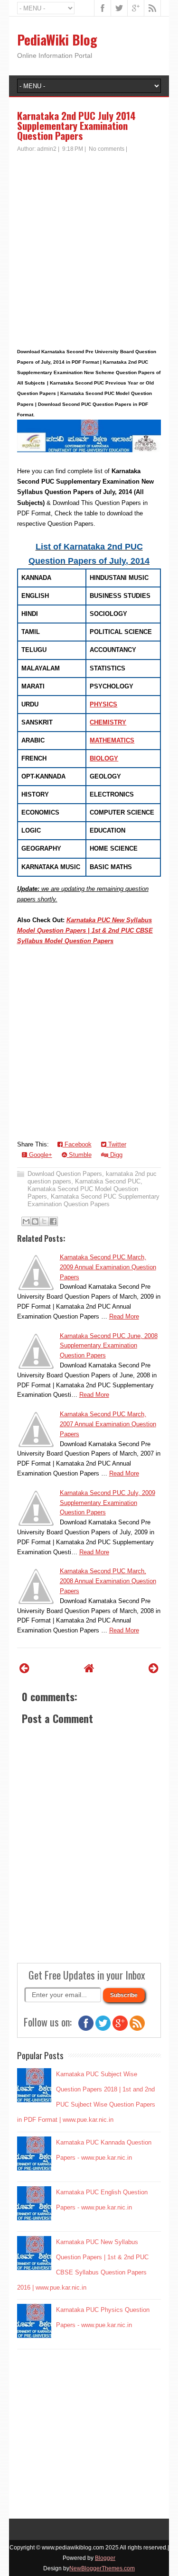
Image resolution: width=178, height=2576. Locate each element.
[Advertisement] (89, 247)
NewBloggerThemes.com (102, 2568)
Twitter (116, 1144)
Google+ (40, 1155)
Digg (115, 1155)
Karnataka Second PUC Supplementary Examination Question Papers (94, 1200)
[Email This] (26, 1221)
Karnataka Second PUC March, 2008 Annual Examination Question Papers (108, 1581)
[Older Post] (154, 1668)
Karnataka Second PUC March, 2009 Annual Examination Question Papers (108, 1267)
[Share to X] (44, 1221)
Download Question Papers (65, 1174)
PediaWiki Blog (57, 40)
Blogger (105, 2558)
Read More (124, 1316)
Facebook (77, 1144)
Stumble (79, 1155)
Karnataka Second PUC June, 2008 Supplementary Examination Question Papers (109, 1346)
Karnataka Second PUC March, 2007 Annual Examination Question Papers (108, 1424)
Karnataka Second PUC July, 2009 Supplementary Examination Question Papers (108, 1503)
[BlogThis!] (35, 1221)
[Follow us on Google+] (120, 2029)
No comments (107, 149)
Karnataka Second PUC (108, 1181)
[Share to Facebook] (53, 1221)
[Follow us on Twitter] (103, 2029)
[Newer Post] (24, 1668)
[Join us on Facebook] (86, 2029)
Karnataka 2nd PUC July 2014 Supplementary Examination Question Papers (76, 125)
